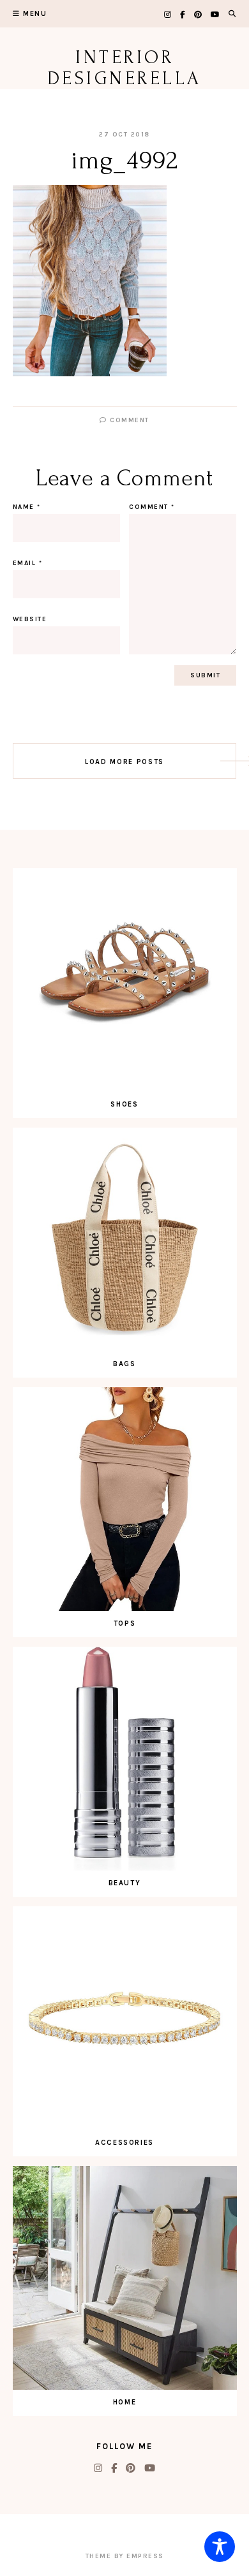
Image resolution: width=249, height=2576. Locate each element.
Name (27, 507)
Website (30, 619)
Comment (128, 420)
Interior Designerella (125, 68)
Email (28, 563)
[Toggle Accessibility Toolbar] (220, 2547)
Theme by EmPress (125, 2556)
